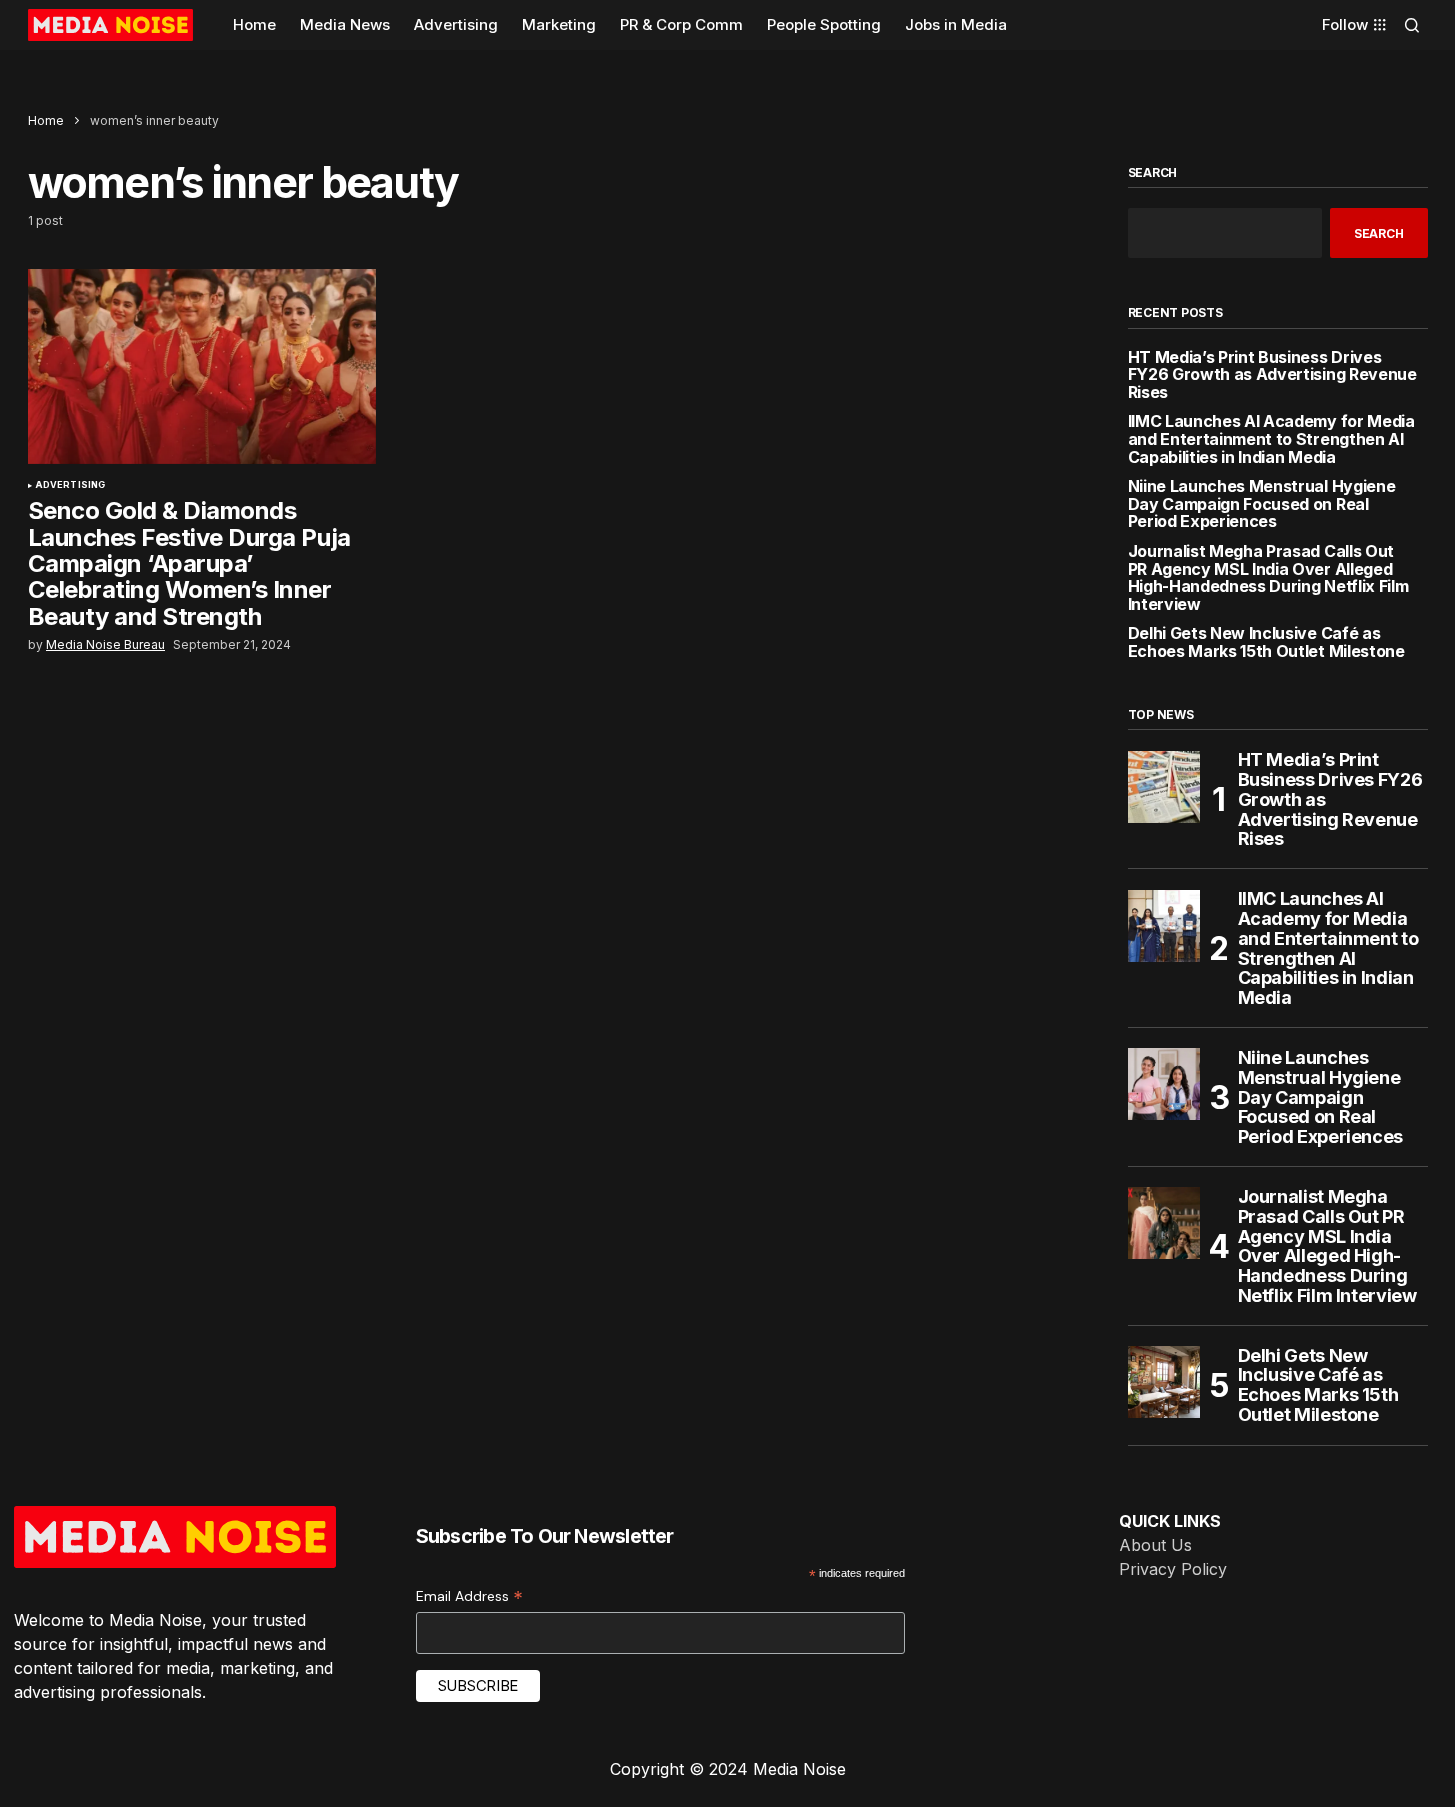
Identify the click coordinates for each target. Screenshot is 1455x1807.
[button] (1412, 25)
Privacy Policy (1173, 1569)
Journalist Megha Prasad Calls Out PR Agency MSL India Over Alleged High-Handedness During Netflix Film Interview (1268, 578)
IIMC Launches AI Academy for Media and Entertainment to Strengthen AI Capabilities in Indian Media (1271, 439)
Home (46, 120)
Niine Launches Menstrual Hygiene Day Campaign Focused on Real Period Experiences (1262, 504)
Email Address (469, 1596)
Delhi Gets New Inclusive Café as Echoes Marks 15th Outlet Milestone (1266, 642)
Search (1153, 173)
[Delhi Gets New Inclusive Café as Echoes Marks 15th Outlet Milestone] (1164, 1382)
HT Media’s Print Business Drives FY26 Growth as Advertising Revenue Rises (1272, 375)
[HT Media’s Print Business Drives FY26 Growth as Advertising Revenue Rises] (1164, 787)
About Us (1155, 1545)
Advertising (70, 485)
